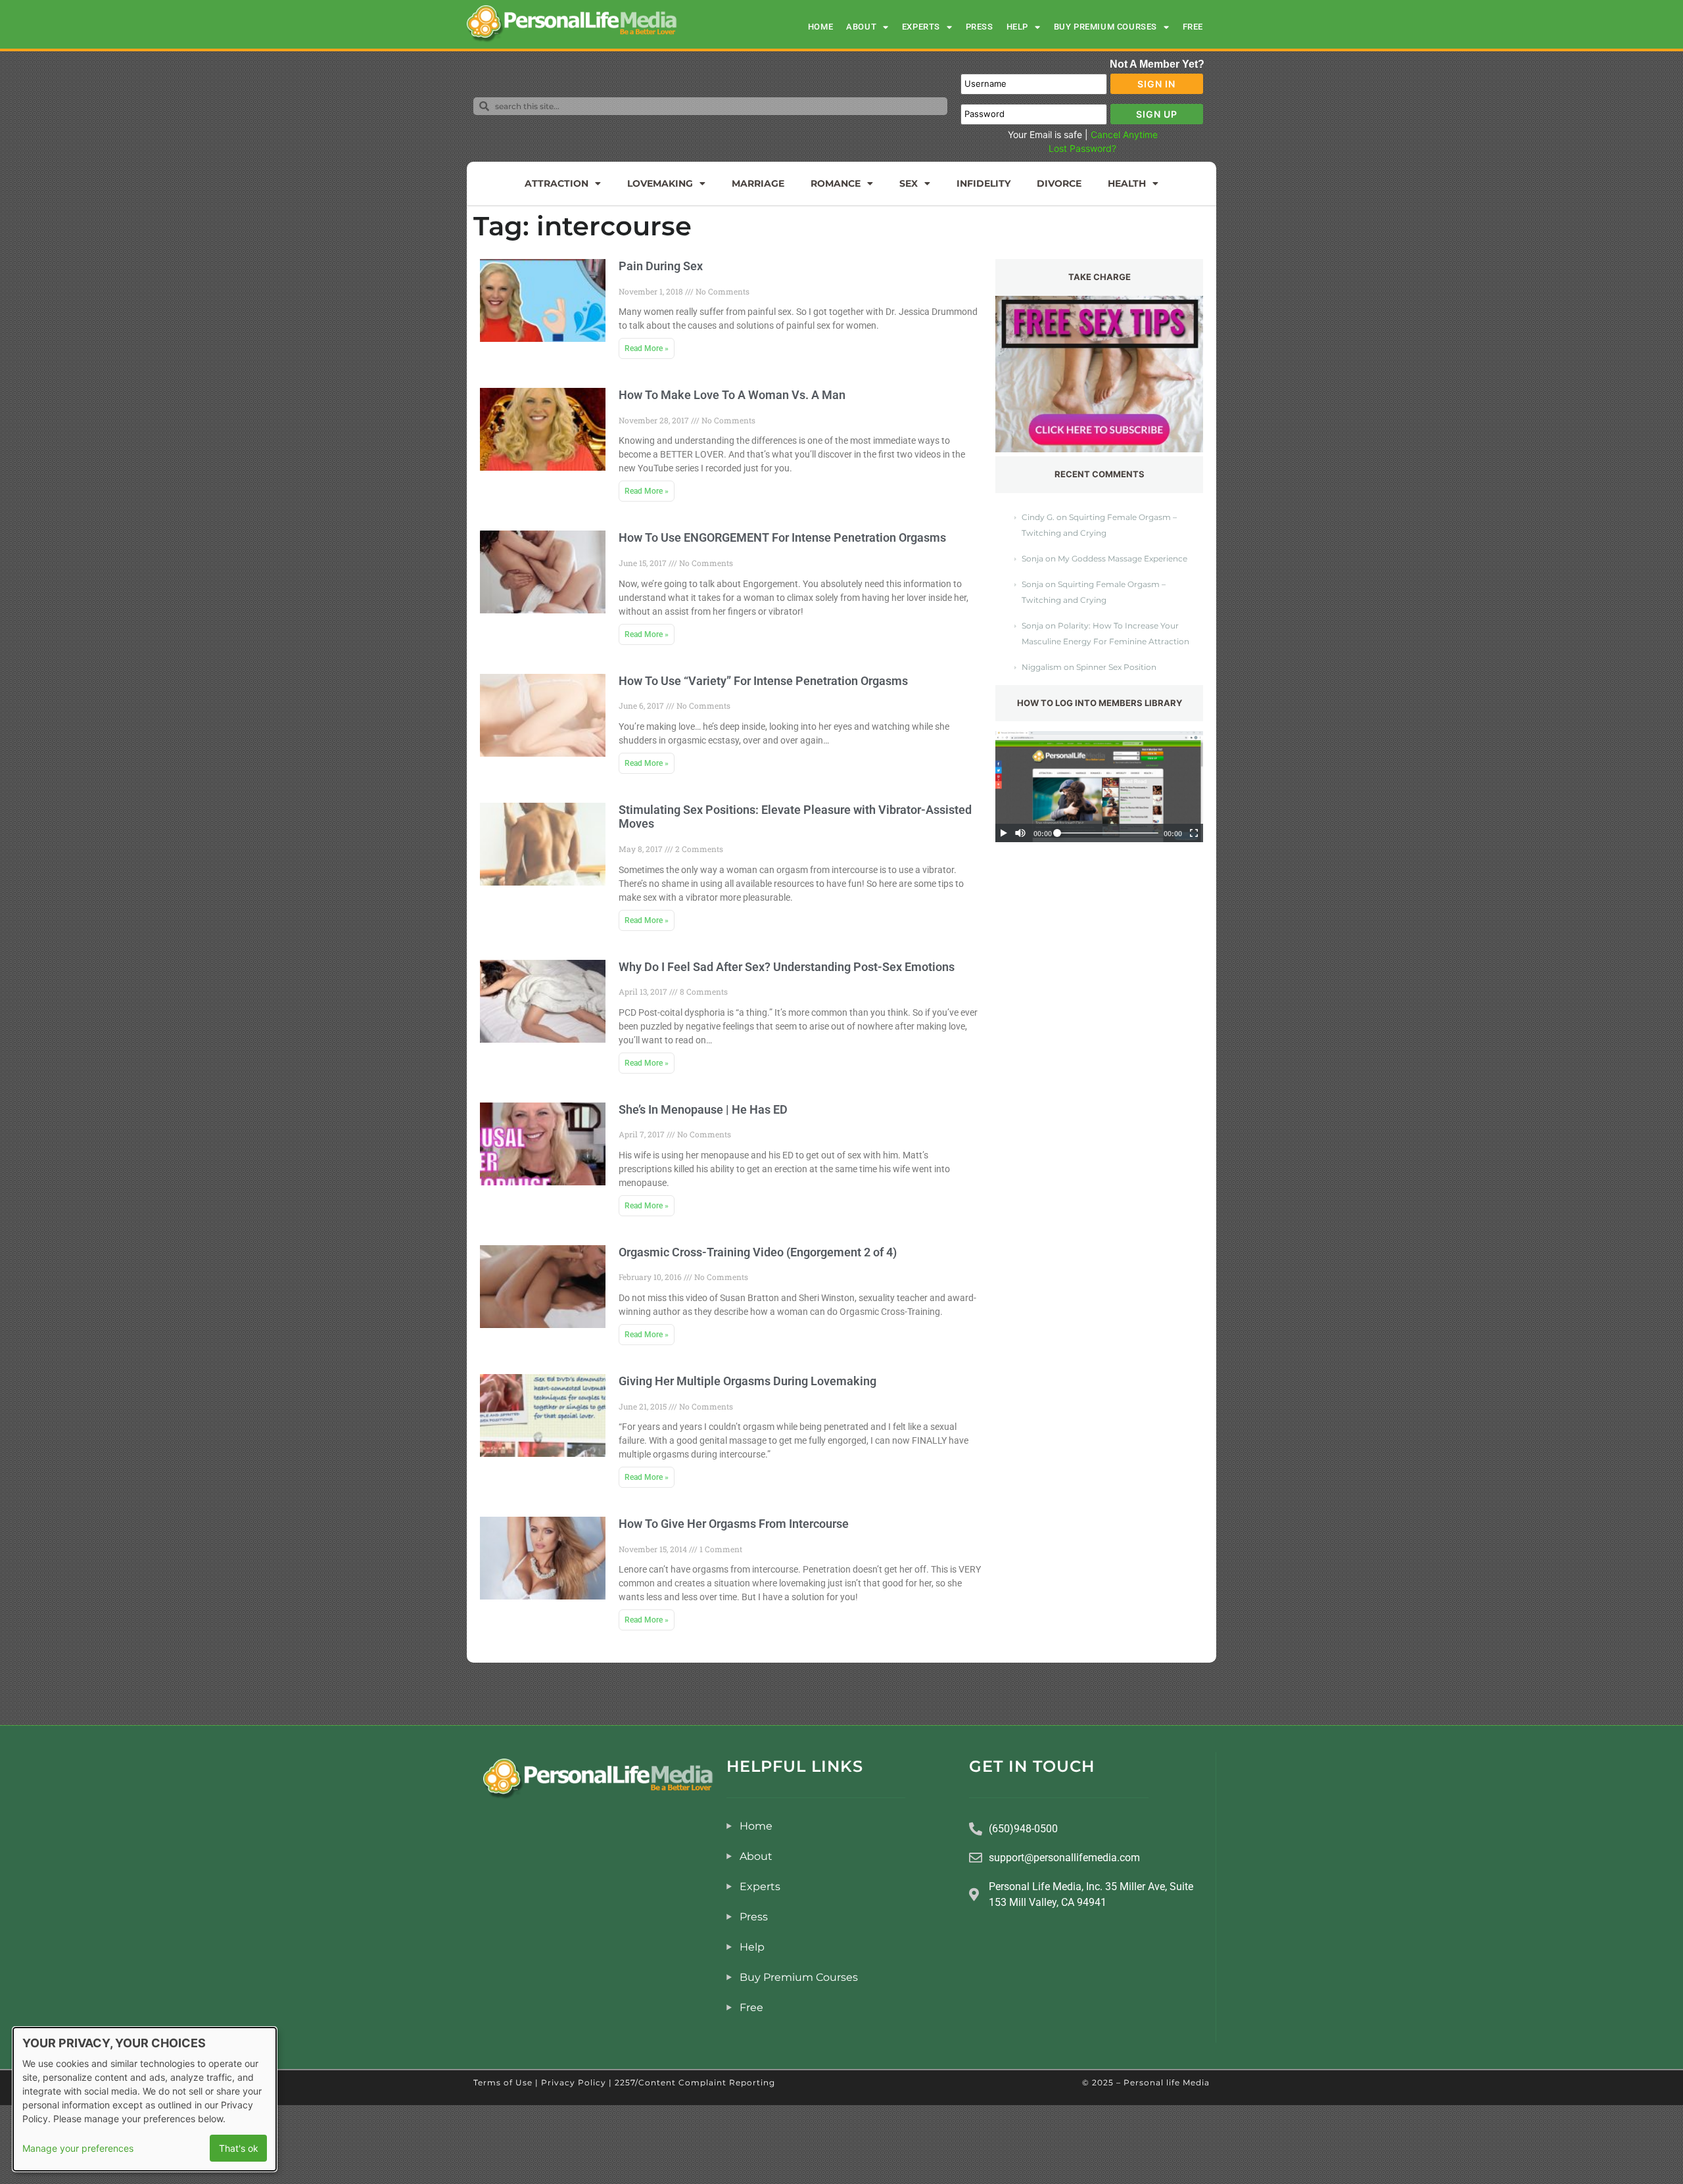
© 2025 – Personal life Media (1146, 2082)
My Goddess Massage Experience (1123, 558)
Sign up (1157, 114)
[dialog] (145, 2099)
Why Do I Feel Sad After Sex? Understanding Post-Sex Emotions (787, 967)
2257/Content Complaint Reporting (695, 2082)
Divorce (1059, 183)
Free (1193, 27)
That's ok (239, 2148)
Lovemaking (660, 183)
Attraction (557, 183)
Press (980, 27)
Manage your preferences (78, 2148)
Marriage (758, 183)
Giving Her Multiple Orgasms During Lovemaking (747, 1381)
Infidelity (984, 183)
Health (1127, 183)
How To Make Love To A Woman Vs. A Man (732, 395)
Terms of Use (503, 2082)
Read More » (647, 348)
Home (820, 27)
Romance (836, 183)
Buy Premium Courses (1105, 27)
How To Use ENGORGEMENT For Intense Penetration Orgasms (782, 537)
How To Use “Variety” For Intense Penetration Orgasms (763, 681)
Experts (921, 27)
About (861, 27)
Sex (909, 183)
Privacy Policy (574, 2082)
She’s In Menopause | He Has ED (703, 1109)
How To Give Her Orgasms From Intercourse (734, 1524)
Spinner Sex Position (1116, 667)
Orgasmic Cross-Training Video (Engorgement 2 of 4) (758, 1252)
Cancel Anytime (1124, 134)
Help (1017, 27)
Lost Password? (1082, 148)
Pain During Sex (661, 266)
